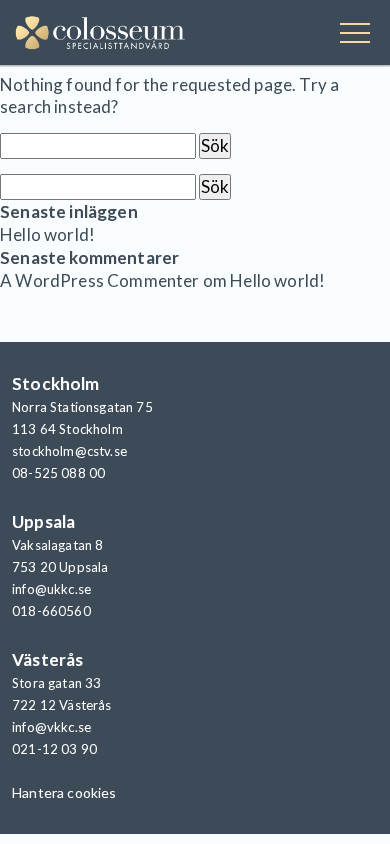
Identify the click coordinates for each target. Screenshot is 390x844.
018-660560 (51, 611)
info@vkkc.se (51, 727)
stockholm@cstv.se (69, 451)
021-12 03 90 (54, 749)
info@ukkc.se (51, 589)
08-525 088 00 (58, 473)
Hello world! (47, 234)
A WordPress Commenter (100, 280)
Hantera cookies (64, 792)
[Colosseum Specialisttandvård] (100, 35)
